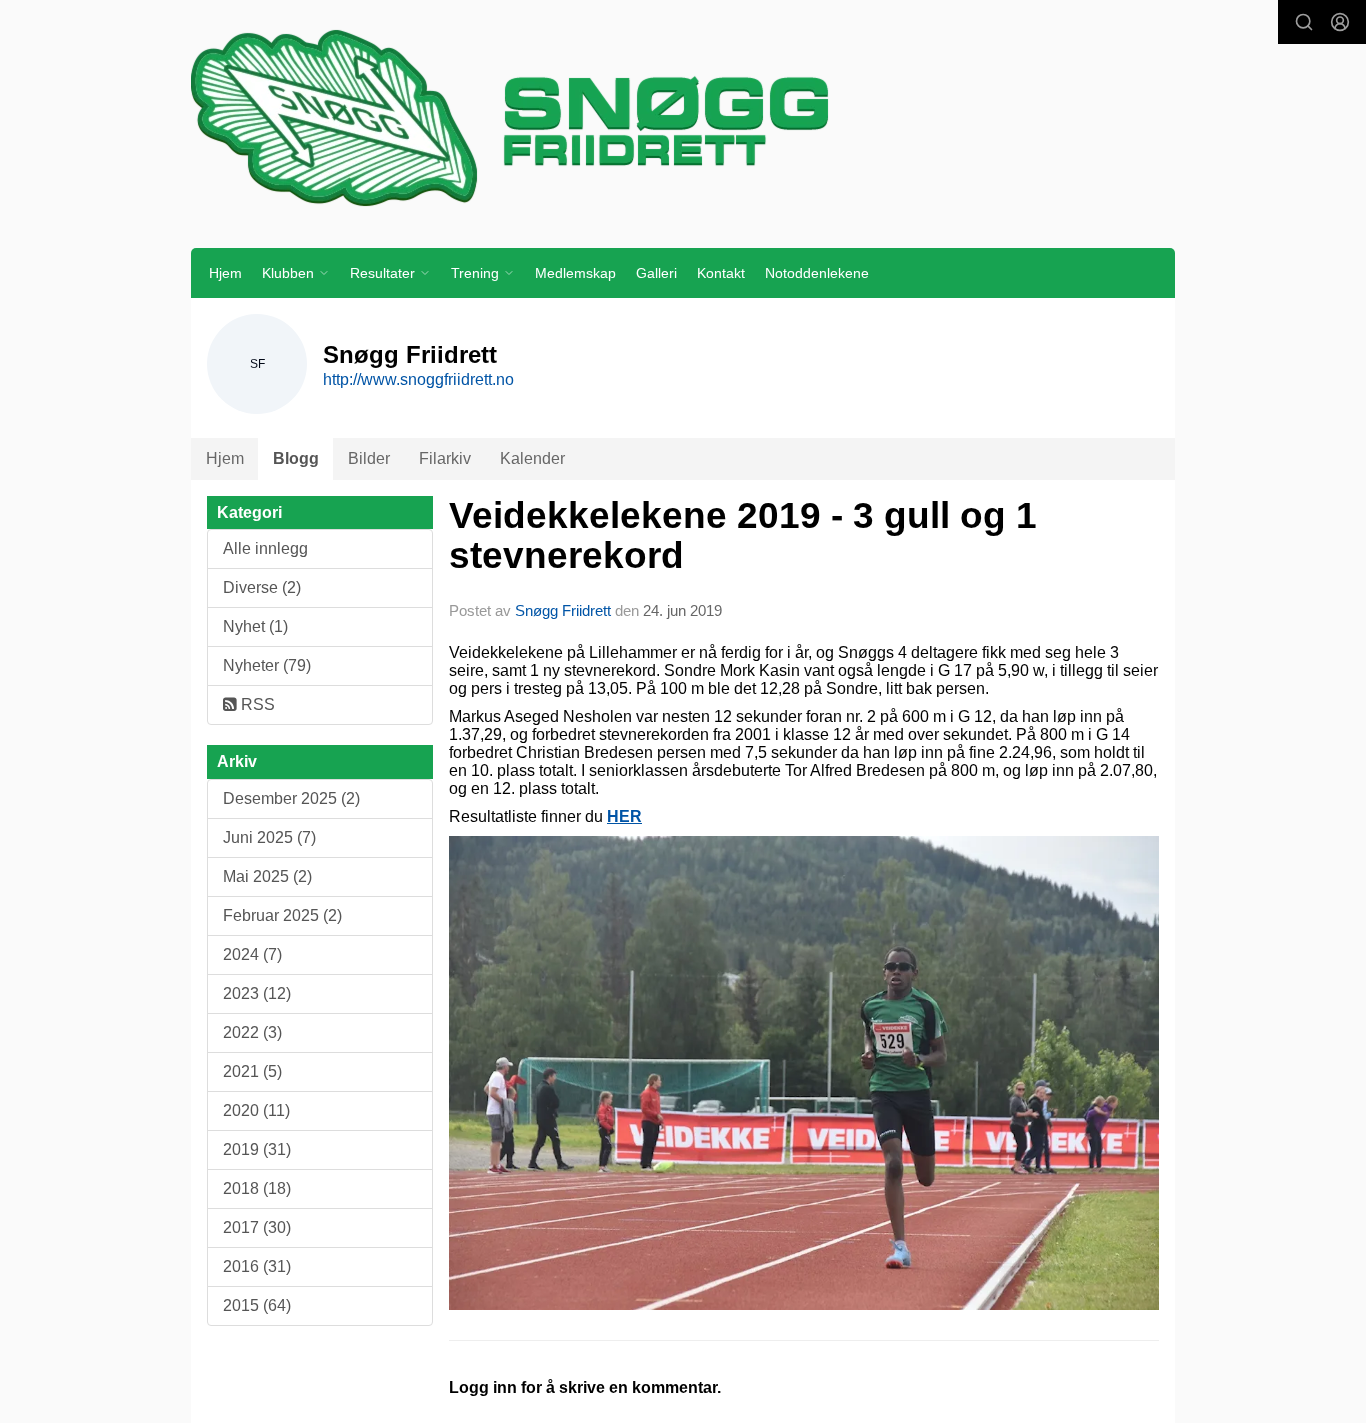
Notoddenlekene (817, 273)
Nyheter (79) (267, 665)
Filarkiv (445, 458)
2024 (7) (252, 954)
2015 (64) (257, 1305)
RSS (256, 704)
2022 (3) (252, 1032)
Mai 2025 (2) (267, 876)
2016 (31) (257, 1266)
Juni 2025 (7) (269, 837)
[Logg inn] (1340, 22)
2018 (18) (257, 1188)
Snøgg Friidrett (563, 610)
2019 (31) (257, 1149)
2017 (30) (257, 1227)
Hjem (225, 273)
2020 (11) (256, 1110)
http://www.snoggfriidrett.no (418, 379)
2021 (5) (252, 1071)
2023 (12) (257, 993)
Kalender (532, 458)
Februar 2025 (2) (282, 915)
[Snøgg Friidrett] (683, 117)
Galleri (656, 273)
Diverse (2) (262, 587)
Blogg (296, 458)
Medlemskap (575, 273)
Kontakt (721, 273)
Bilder (369, 458)
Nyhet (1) (255, 626)
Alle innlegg (265, 548)
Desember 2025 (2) (291, 798)
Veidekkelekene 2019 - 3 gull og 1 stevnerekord (743, 536)
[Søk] (1304, 22)
